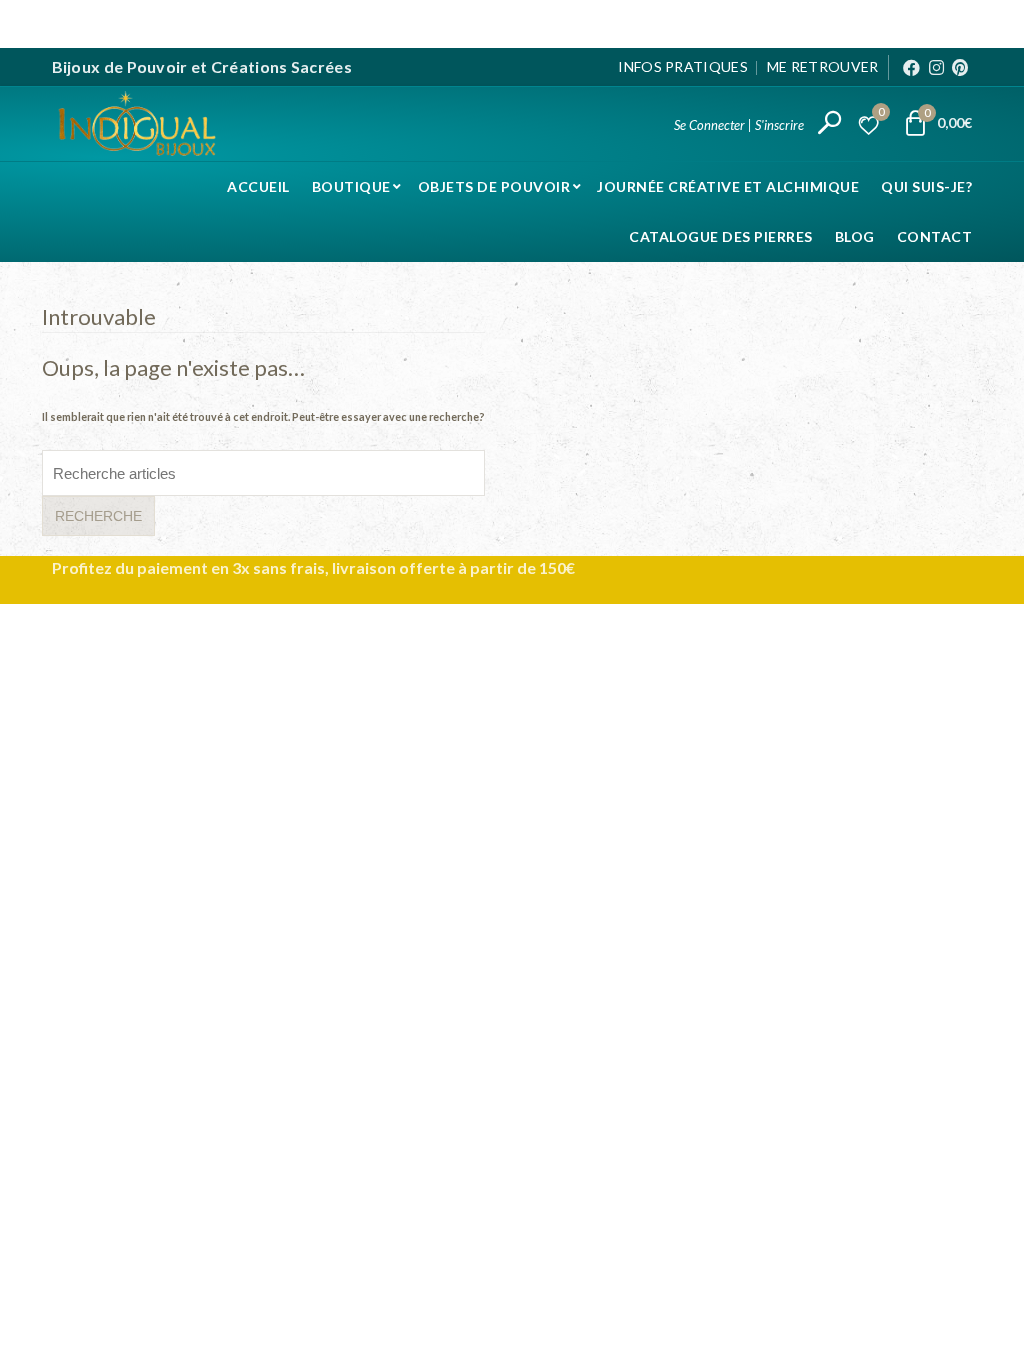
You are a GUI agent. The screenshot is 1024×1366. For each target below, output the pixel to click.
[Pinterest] (960, 67)
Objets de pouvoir (494, 186)
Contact (935, 236)
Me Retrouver (823, 66)
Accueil (258, 186)
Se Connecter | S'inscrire (739, 125)
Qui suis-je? (926, 186)
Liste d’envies (881, 114)
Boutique (351, 186)
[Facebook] (911, 67)
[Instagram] (936, 67)
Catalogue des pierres (721, 236)
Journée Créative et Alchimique (728, 186)
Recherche (98, 516)
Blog (855, 236)
